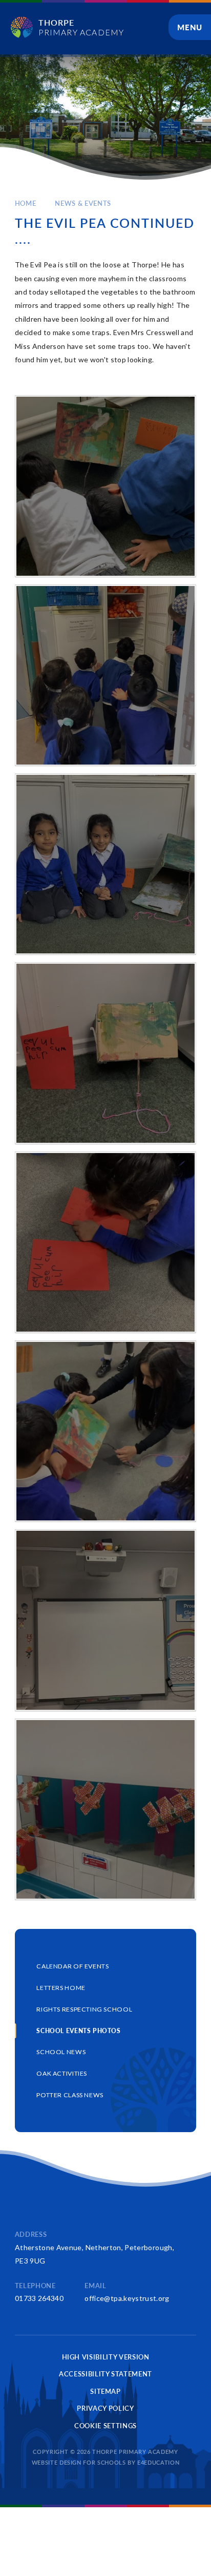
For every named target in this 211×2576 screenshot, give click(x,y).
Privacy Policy (105, 2408)
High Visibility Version (106, 2357)
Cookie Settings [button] (105, 2426)
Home (26, 203)
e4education (158, 2462)
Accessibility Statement (105, 2374)
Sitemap (105, 2391)
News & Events (83, 203)
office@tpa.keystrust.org (127, 2298)
